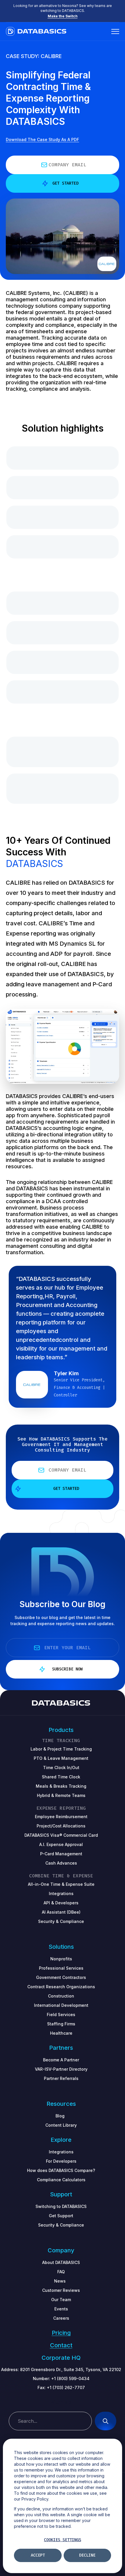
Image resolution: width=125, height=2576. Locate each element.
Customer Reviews (61, 2290)
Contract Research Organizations (61, 1987)
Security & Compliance (61, 2225)
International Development (61, 2005)
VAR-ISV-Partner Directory (61, 2069)
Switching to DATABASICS (61, 2206)
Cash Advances (61, 1863)
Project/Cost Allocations (61, 1826)
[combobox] (50, 2421)
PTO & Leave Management (61, 1758)
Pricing (61, 2333)
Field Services (61, 2015)
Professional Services (61, 1968)
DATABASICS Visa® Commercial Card (61, 1835)
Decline (87, 2555)
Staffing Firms (61, 2024)
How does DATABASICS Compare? (61, 2170)
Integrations (61, 2152)
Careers (61, 2318)
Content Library (61, 2125)
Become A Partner (61, 2060)
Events (61, 2309)
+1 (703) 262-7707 (66, 2387)
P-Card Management (61, 1854)
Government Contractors (61, 1977)
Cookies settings (63, 2540)
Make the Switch (63, 16)
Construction (61, 1996)
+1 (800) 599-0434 (70, 2378)
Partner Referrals (61, 2078)
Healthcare (61, 2033)
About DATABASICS (61, 2262)
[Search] (106, 2421)
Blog (60, 2116)
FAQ (61, 2272)
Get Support (61, 2216)
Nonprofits (61, 1959)
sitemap (61, 2402)
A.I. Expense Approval (61, 1844)
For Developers (61, 2161)
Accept (38, 2555)
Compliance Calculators (61, 2180)
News (60, 2281)
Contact (61, 2345)
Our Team (61, 2300)
